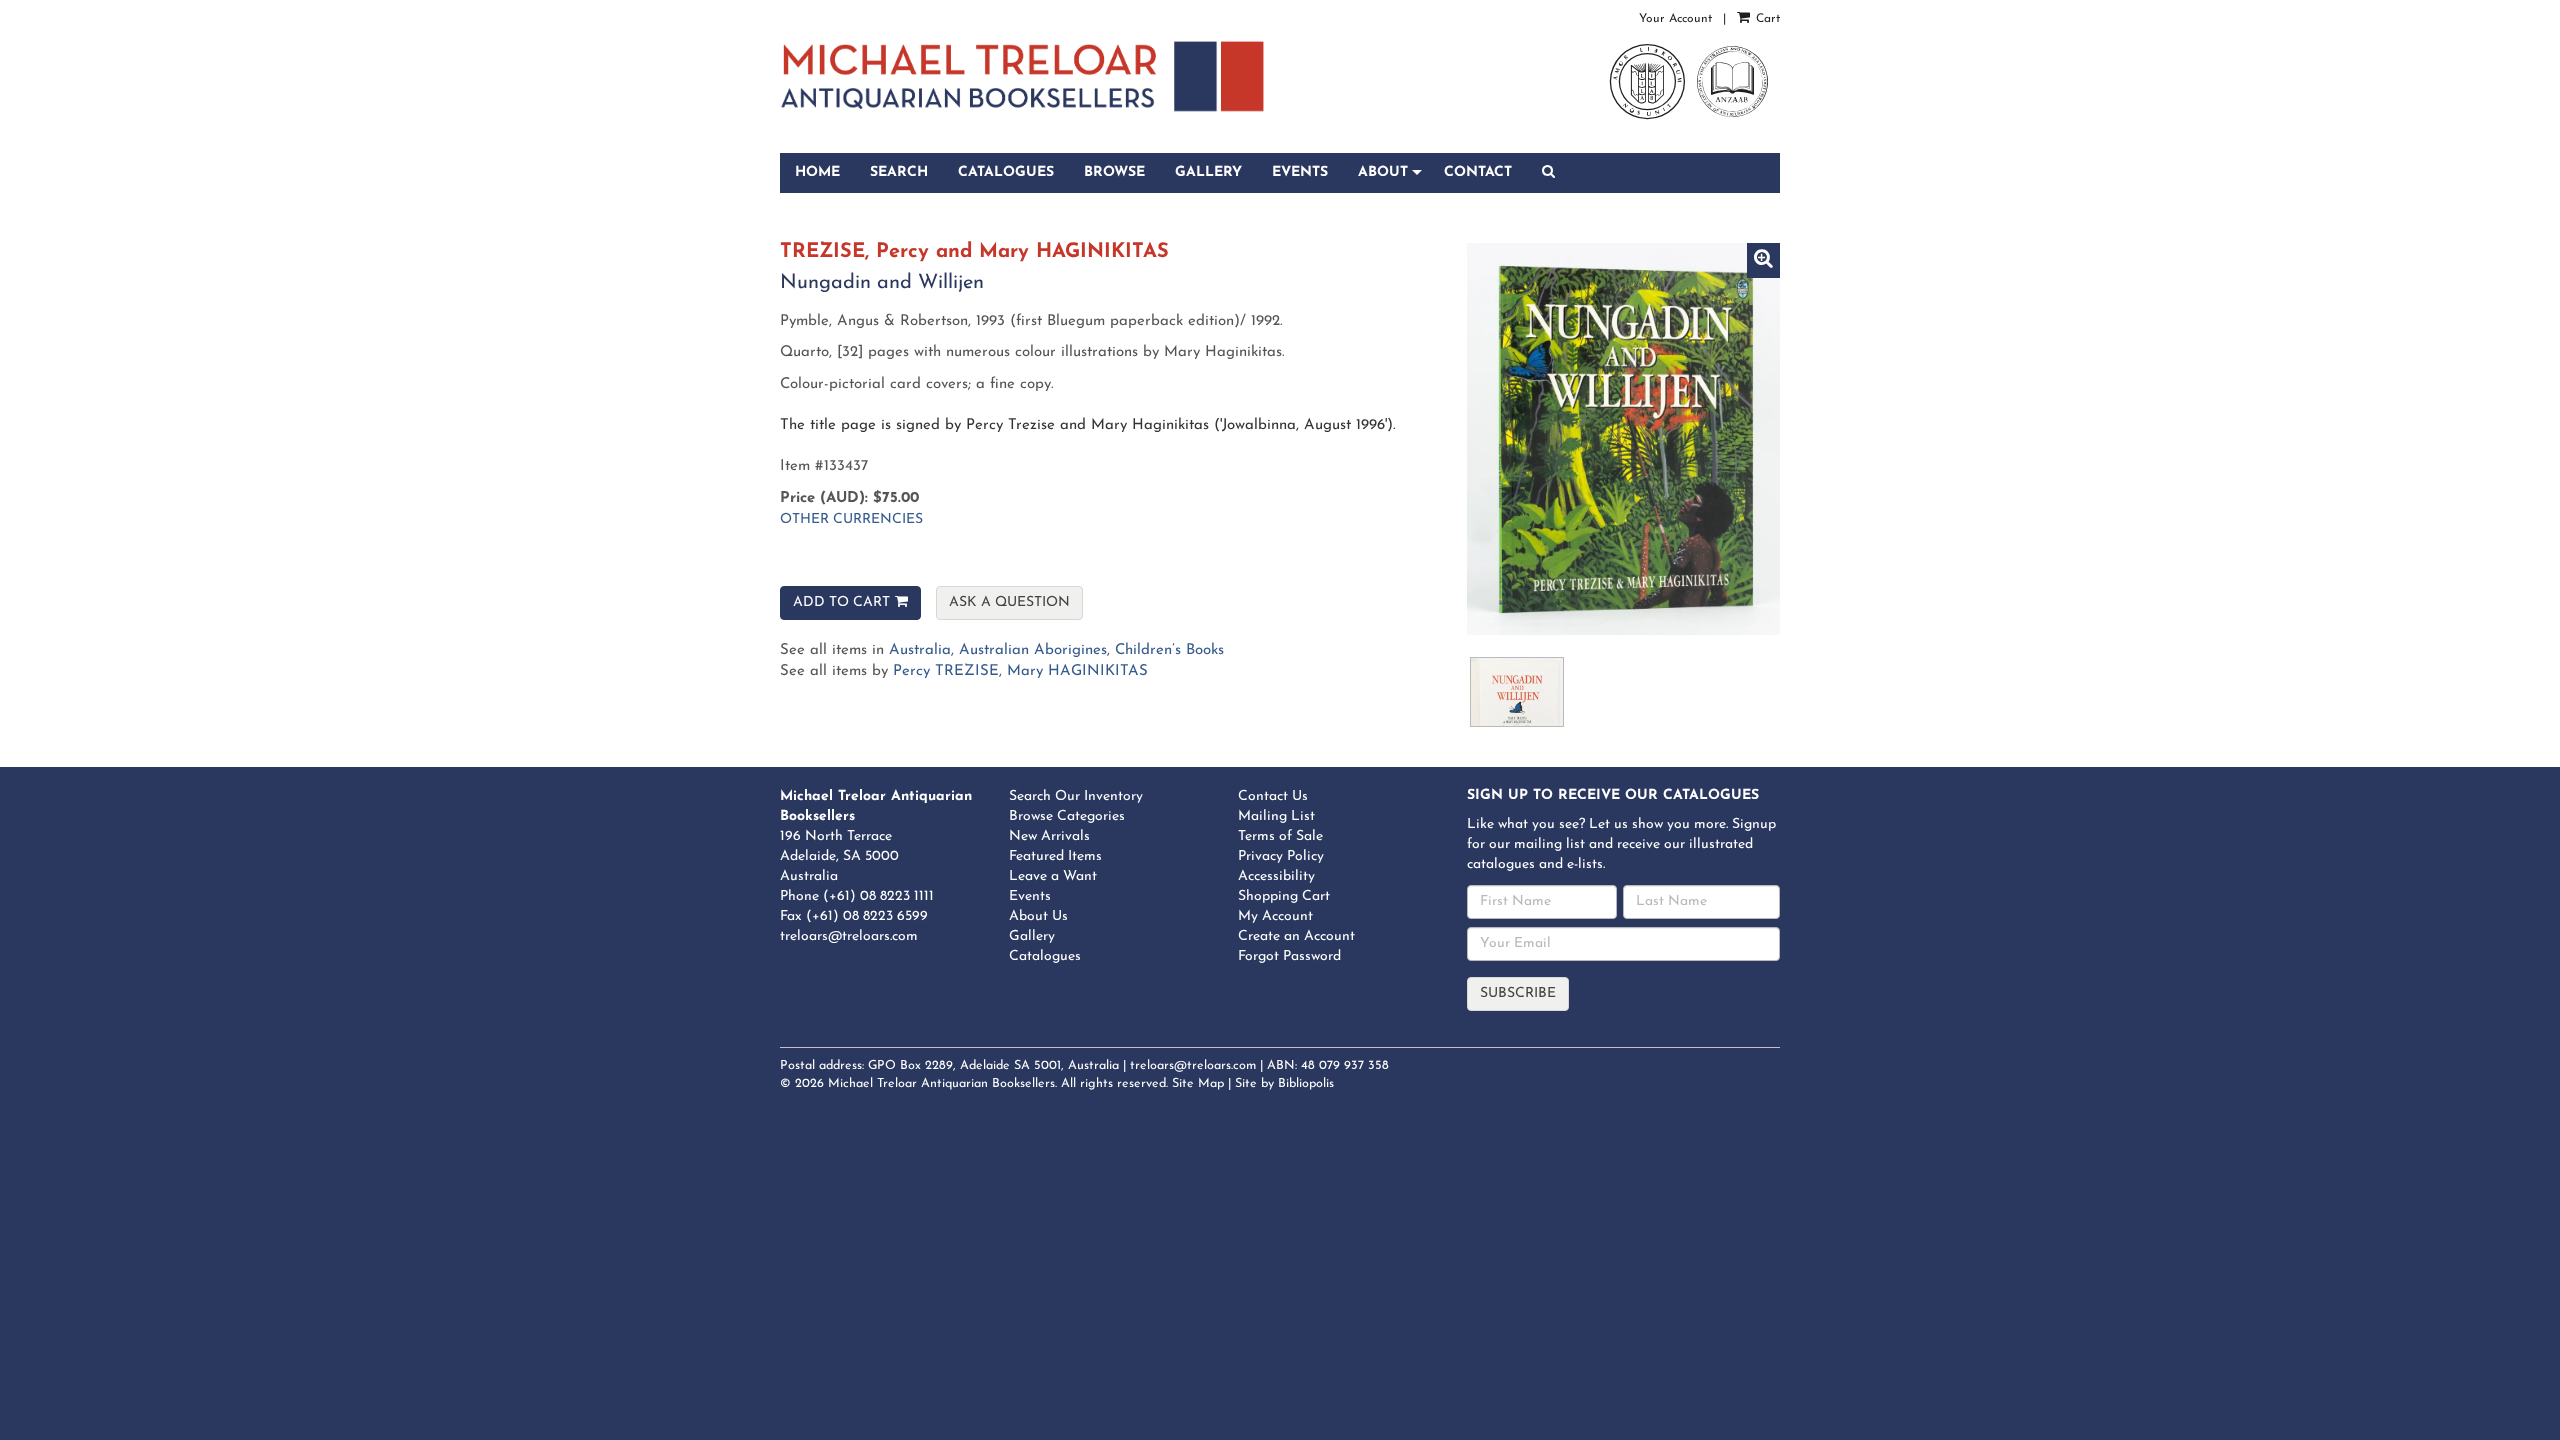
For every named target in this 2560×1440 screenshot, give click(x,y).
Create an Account (1296, 936)
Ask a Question (1009, 602)
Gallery (1208, 172)
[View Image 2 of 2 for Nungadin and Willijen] (1517, 692)
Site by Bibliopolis (1284, 1084)
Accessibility (1276, 876)
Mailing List (1276, 816)
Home (817, 172)
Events (1300, 172)
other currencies (851, 519)
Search (899, 172)
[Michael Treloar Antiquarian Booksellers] (1022, 76)
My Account (1275, 916)
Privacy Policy (1281, 856)
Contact (1478, 172)
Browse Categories (1067, 816)
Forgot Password (1289, 956)
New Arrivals (1049, 836)
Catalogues (1006, 172)
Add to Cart (841, 602)
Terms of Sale (1280, 836)
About (1383, 172)
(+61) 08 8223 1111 (878, 896)
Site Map (1198, 1084)
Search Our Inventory (1076, 796)
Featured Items (1055, 856)
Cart (1766, 19)
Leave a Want (1053, 876)
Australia (920, 650)
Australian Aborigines (1033, 650)
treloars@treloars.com (849, 936)
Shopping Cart (1284, 896)
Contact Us (1273, 796)
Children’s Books (1169, 650)
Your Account (1675, 19)
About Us (1038, 916)
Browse (1114, 172)
